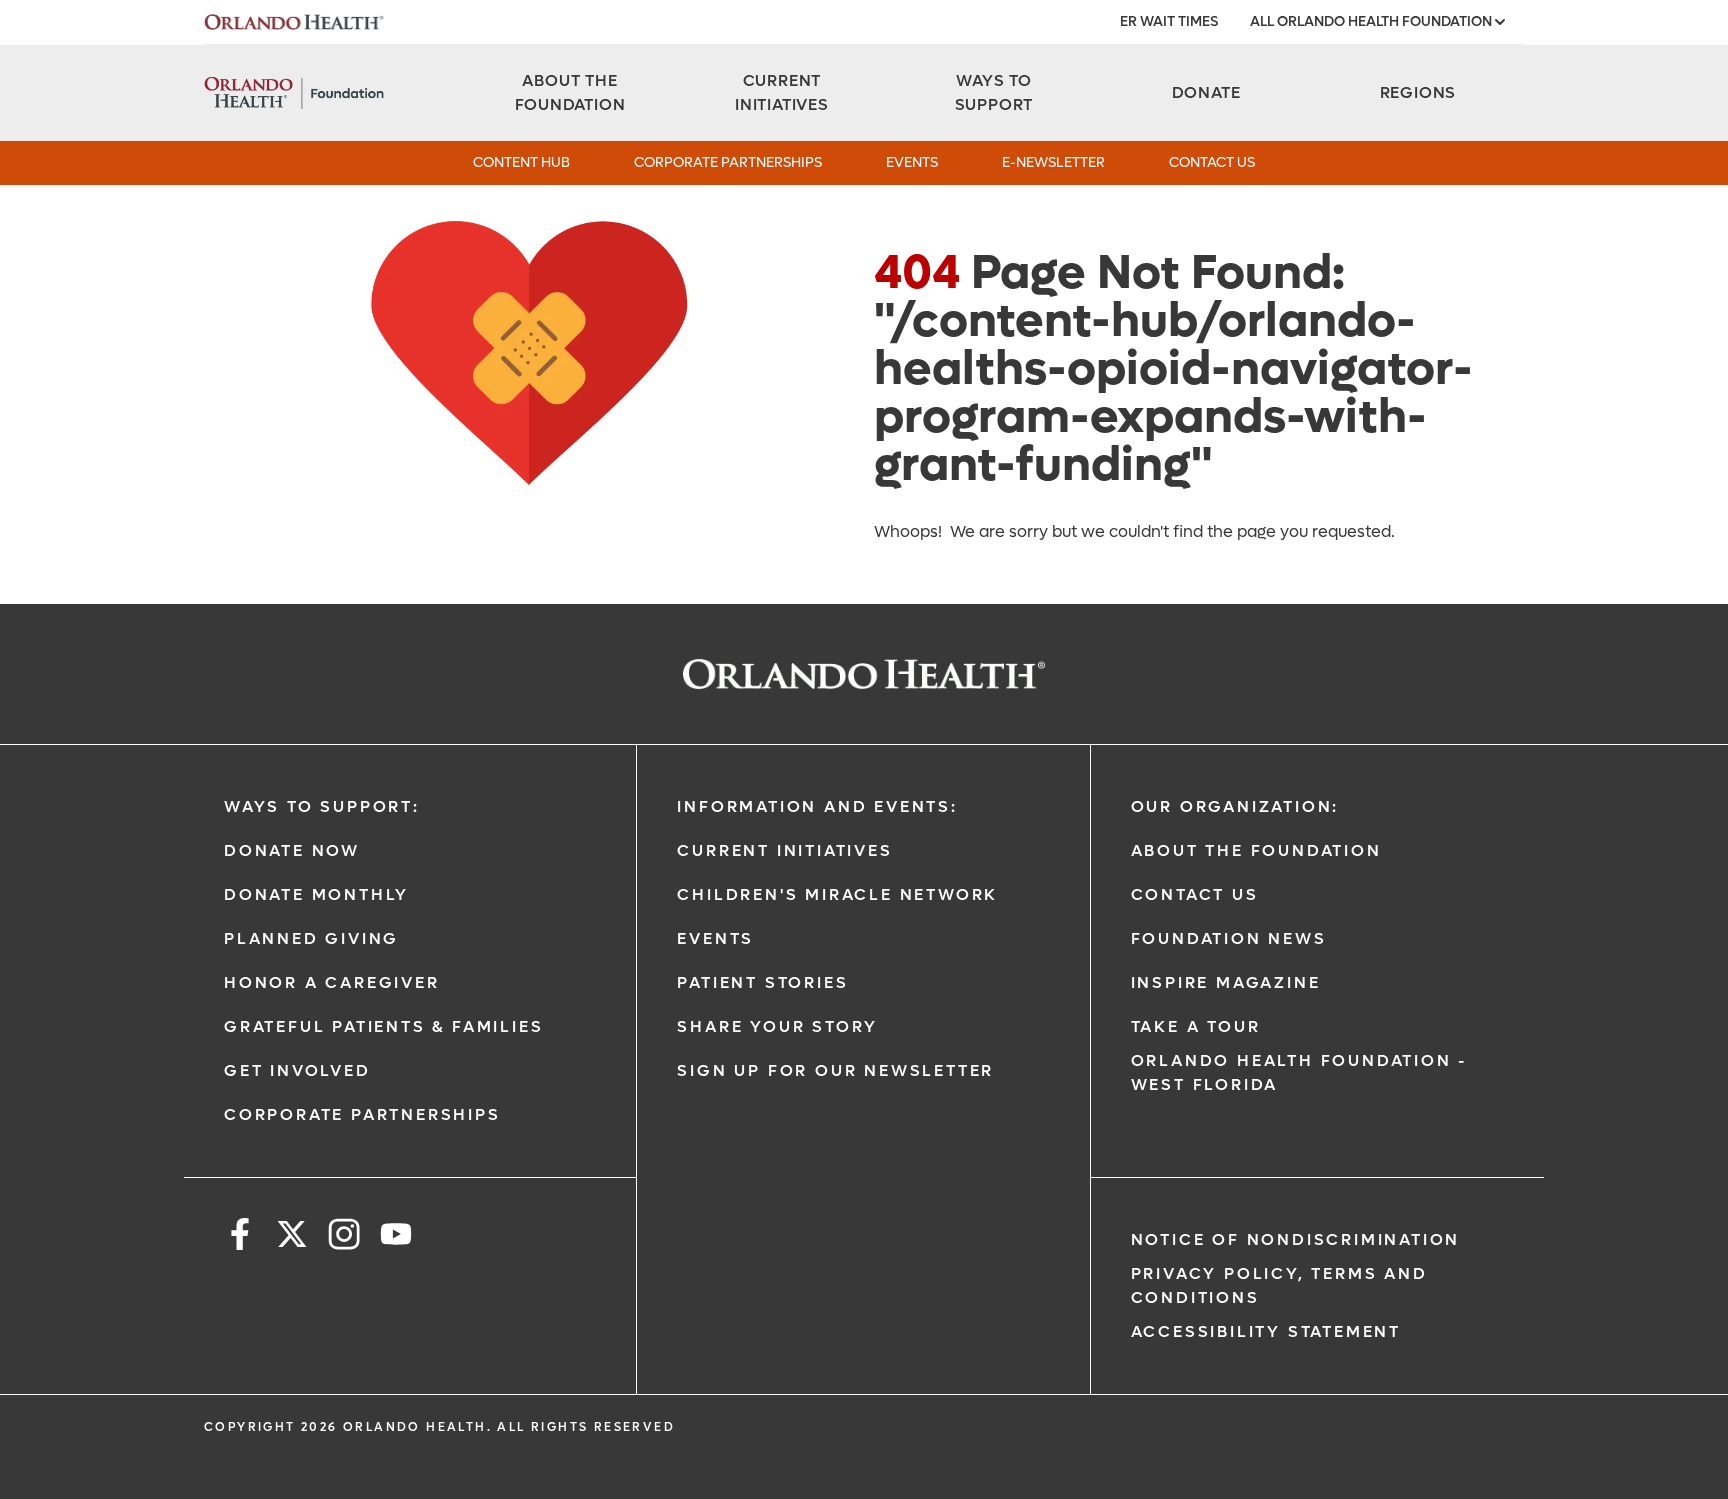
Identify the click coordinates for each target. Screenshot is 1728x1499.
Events (912, 162)
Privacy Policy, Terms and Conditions (1279, 1285)
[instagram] (344, 1237)
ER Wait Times (1169, 21)
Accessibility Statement (1266, 1331)
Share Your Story (777, 1026)
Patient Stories (762, 982)
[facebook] (240, 1237)
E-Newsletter (1053, 162)
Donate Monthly (316, 894)
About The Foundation (1256, 850)
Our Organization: (1235, 806)
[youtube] (396, 1237)
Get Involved (297, 1070)
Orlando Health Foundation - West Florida (1300, 1072)
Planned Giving (311, 938)
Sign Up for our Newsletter (835, 1070)
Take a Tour (1196, 1026)
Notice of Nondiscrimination (1296, 1239)
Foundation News (1229, 938)
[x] (292, 1237)
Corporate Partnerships (728, 162)
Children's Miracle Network (837, 894)
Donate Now (292, 850)
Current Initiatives (784, 850)
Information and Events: (817, 806)
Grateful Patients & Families (383, 1026)
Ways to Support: (322, 806)
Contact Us (1212, 162)
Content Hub (521, 162)
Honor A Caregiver (332, 982)
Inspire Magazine (1226, 982)
